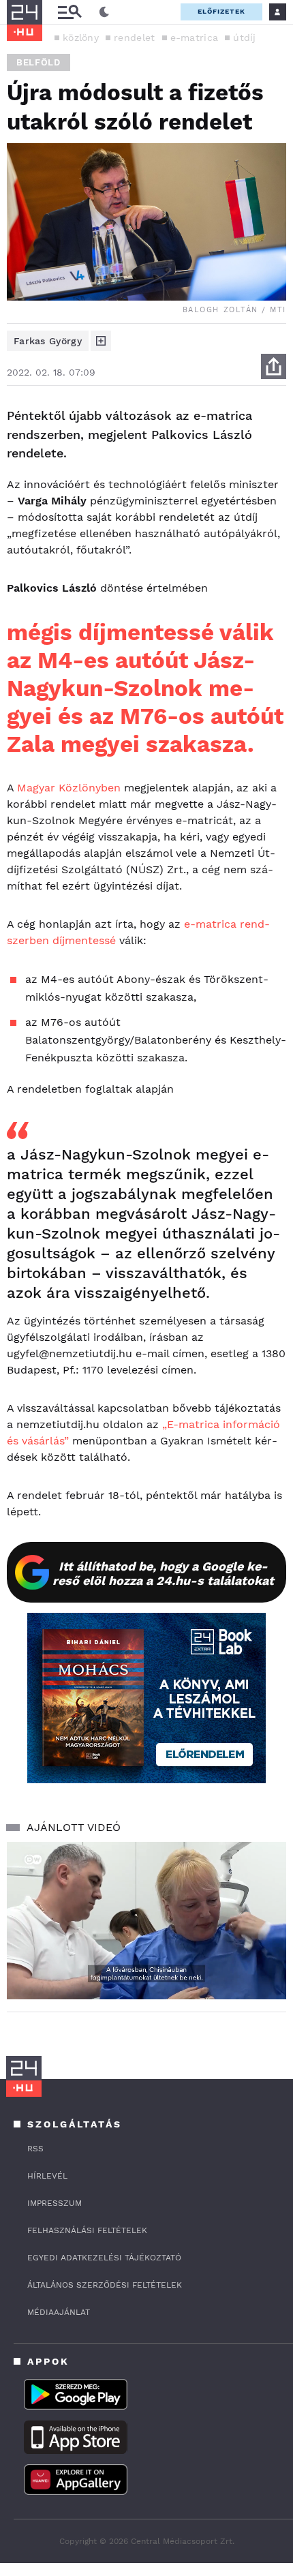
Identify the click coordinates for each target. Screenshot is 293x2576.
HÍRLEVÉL (47, 2176)
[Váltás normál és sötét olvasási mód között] (104, 12)
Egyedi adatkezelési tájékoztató (104, 2258)
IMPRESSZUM (55, 2203)
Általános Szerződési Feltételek (105, 2285)
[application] (146, 1921)
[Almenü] (70, 12)
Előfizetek (221, 11)
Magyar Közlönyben (69, 788)
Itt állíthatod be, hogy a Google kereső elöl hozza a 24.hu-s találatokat (163, 1573)
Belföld (38, 62)
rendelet (134, 37)
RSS (35, 2149)
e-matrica (195, 37)
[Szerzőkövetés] (101, 341)
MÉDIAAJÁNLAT (59, 2312)
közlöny (81, 37)
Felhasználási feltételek (87, 2230)
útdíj (245, 37)
